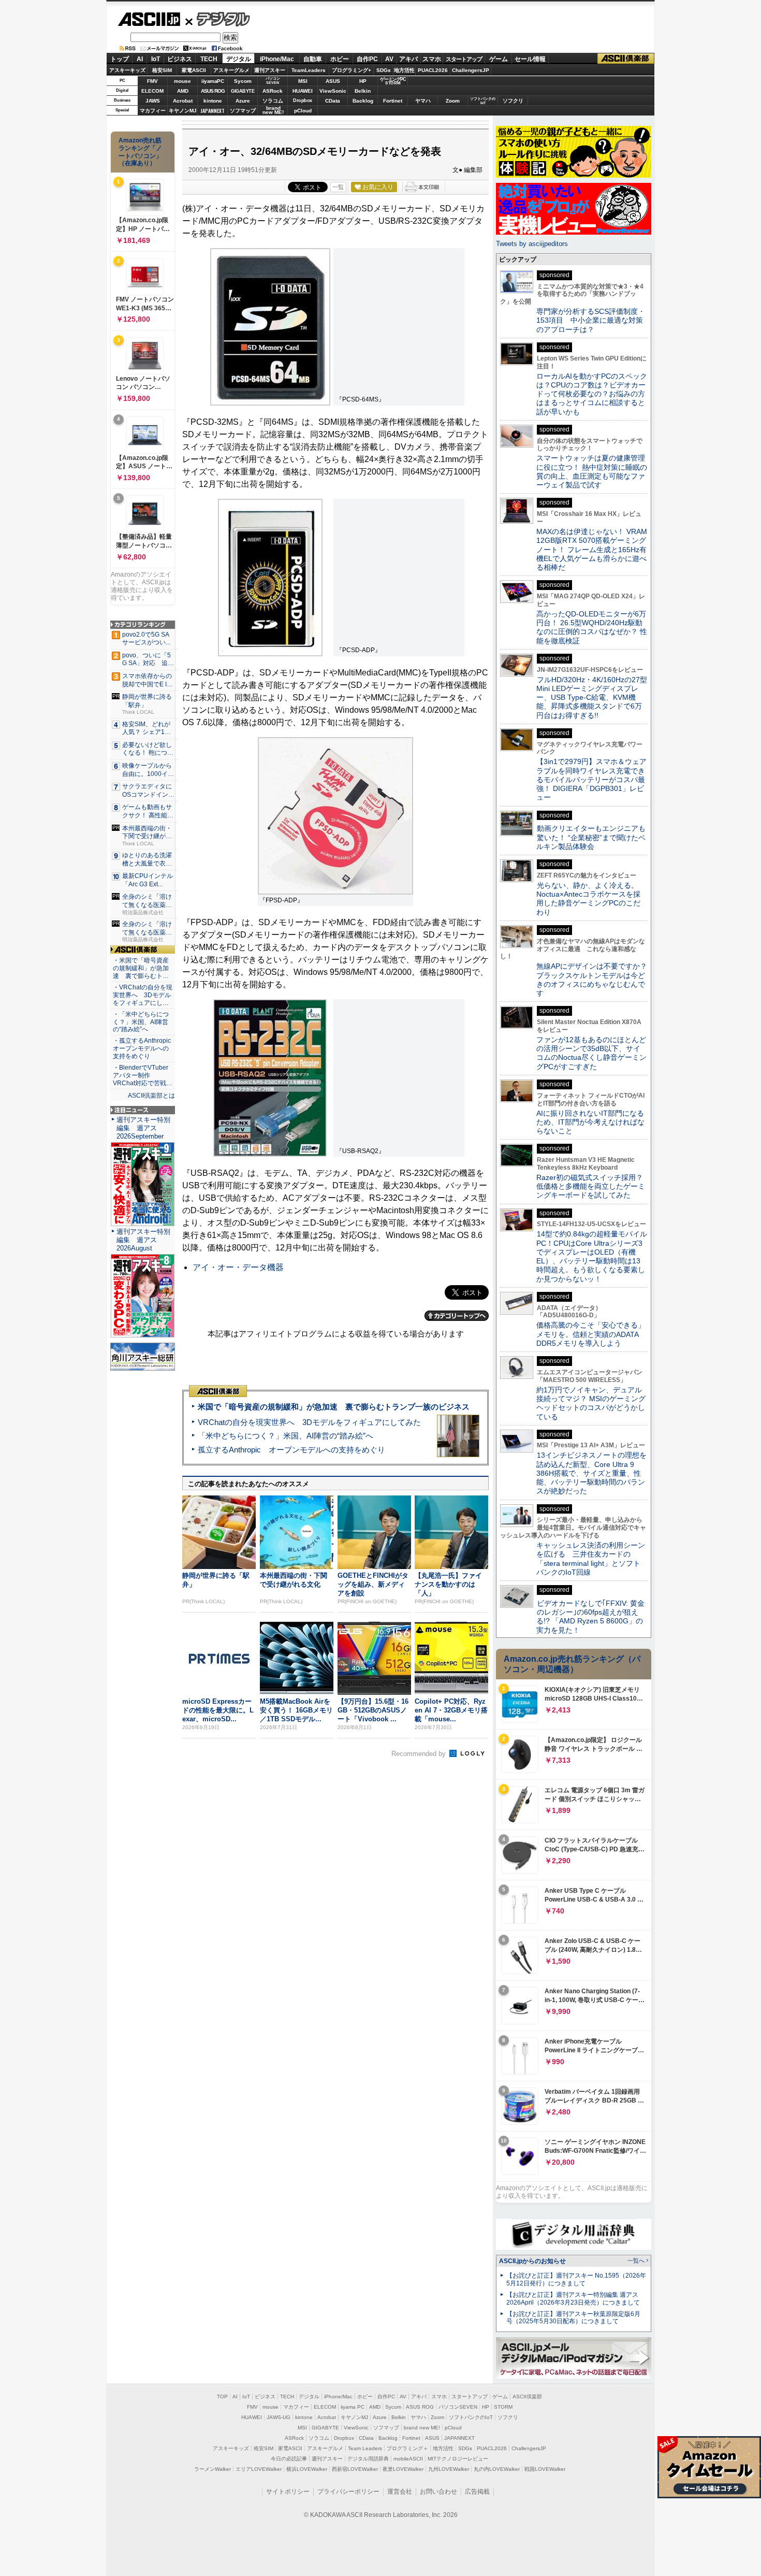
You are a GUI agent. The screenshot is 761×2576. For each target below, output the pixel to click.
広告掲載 (477, 2492)
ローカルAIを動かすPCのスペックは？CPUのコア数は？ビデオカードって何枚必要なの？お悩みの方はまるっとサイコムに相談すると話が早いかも (592, 394)
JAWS (153, 101)
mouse (182, 81)
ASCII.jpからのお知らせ (532, 2261)
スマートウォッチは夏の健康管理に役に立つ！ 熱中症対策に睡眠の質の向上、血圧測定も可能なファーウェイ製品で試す (592, 471)
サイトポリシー (288, 2492)
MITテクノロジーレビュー (458, 2459)
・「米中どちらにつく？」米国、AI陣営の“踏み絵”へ (141, 1022)
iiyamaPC (213, 81)
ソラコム (273, 101)
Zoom (453, 101)
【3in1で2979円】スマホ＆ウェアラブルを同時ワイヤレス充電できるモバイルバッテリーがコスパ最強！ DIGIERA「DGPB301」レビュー (591, 779)
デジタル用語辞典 (368, 2459)
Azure (243, 101)
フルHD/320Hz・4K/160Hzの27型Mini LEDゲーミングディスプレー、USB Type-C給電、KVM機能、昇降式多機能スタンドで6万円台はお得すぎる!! (592, 697)
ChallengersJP (471, 70)
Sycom (243, 81)
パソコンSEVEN (273, 81)
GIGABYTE (243, 91)
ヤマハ (423, 101)
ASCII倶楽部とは (151, 1096)
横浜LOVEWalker (307, 2469)
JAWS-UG (279, 2417)
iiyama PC (353, 2407)
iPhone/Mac (277, 59)
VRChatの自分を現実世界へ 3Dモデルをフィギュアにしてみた (309, 1422)
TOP (222, 2397)
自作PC (367, 59)
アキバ (408, 59)
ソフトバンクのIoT (483, 101)
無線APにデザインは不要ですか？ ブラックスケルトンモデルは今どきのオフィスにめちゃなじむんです (595, 980)
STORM (503, 2407)
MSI (303, 81)
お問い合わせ (438, 2492)
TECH (209, 59)
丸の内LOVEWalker (497, 2469)
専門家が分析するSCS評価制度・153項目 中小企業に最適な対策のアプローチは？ (591, 320)
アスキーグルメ (231, 70)
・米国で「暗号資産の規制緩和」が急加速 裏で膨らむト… (141, 968)
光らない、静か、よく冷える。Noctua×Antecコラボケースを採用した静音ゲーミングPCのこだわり (588, 899)
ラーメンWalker (213, 2469)
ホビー (340, 59)
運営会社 (400, 2492)
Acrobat (183, 101)
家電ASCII (194, 70)
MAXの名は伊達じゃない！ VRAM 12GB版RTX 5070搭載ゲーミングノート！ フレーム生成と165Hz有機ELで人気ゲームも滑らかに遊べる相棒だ (592, 549)
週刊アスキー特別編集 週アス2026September (143, 1128)
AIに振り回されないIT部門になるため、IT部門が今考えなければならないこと (590, 1122)
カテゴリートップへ (457, 1316)
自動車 (313, 59)
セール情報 (530, 59)
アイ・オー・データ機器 (238, 1267)
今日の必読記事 (289, 2459)
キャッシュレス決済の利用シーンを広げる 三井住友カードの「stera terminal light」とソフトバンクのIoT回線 (591, 1559)
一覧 (338, 187)
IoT (156, 59)
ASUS (333, 81)
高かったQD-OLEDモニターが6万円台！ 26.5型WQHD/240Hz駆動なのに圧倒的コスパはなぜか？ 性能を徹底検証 (592, 627)
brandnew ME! (273, 111)
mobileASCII (408, 2459)
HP (363, 81)
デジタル (218, 19)
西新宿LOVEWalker (355, 2469)
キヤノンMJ (183, 111)
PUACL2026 (433, 70)
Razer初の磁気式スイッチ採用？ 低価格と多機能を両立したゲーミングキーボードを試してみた (593, 1186)
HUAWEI (303, 91)
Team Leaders (365, 2448)
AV (389, 59)
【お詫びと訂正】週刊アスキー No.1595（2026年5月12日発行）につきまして (576, 2279)
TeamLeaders (309, 70)
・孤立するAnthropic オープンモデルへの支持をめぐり (143, 1048)
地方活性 (404, 70)
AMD (183, 91)
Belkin (363, 91)
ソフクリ (513, 101)
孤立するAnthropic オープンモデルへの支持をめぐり (291, 1450)
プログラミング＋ (407, 2448)
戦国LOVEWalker (545, 2469)
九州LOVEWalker (449, 2469)
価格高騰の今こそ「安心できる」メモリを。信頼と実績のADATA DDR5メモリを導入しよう (591, 1334)
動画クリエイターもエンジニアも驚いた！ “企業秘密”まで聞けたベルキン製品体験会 (591, 837)
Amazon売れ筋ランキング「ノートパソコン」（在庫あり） (140, 152)
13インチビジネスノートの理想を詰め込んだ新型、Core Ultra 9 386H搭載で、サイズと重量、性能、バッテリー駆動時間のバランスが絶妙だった (591, 1473)
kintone (213, 101)
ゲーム (499, 59)
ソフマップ (243, 111)
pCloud (303, 111)
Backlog (363, 101)
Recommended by (420, 1754)
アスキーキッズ (127, 70)
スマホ (432, 59)
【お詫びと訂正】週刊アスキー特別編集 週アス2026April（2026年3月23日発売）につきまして (573, 2299)
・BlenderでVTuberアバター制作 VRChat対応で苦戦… (143, 1075)
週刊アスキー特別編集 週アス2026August (143, 1240)
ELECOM (152, 91)
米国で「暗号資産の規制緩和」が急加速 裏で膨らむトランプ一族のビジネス (334, 1407)
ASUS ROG (213, 91)
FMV (152, 81)
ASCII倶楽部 (626, 59)
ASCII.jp (149, 19)
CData (333, 101)
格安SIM (162, 70)
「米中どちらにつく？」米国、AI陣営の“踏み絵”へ (286, 1436)
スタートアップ (464, 59)
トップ (120, 59)
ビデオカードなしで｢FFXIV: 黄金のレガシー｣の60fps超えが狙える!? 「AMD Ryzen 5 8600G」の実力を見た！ (590, 1617)
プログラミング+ (352, 70)
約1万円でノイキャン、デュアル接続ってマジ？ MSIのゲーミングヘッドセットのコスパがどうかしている (591, 1403)
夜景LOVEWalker (403, 2469)
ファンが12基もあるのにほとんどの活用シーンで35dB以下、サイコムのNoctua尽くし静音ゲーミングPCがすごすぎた (591, 1053)
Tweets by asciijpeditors (532, 244)
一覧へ (636, 2261)
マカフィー (153, 111)
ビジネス (180, 59)
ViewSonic (333, 91)
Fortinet (393, 101)
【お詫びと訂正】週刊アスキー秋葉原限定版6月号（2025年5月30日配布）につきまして (573, 2318)
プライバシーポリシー (348, 2492)
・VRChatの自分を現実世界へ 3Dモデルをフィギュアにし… (143, 995)
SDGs (384, 70)
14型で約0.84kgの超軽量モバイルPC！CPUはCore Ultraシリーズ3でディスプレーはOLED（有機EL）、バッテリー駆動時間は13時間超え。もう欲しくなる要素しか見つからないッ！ (592, 1256)
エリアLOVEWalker (259, 2469)
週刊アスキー (270, 70)
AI (140, 59)
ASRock (273, 91)
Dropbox (303, 100)
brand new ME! (422, 2428)
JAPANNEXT (213, 111)
